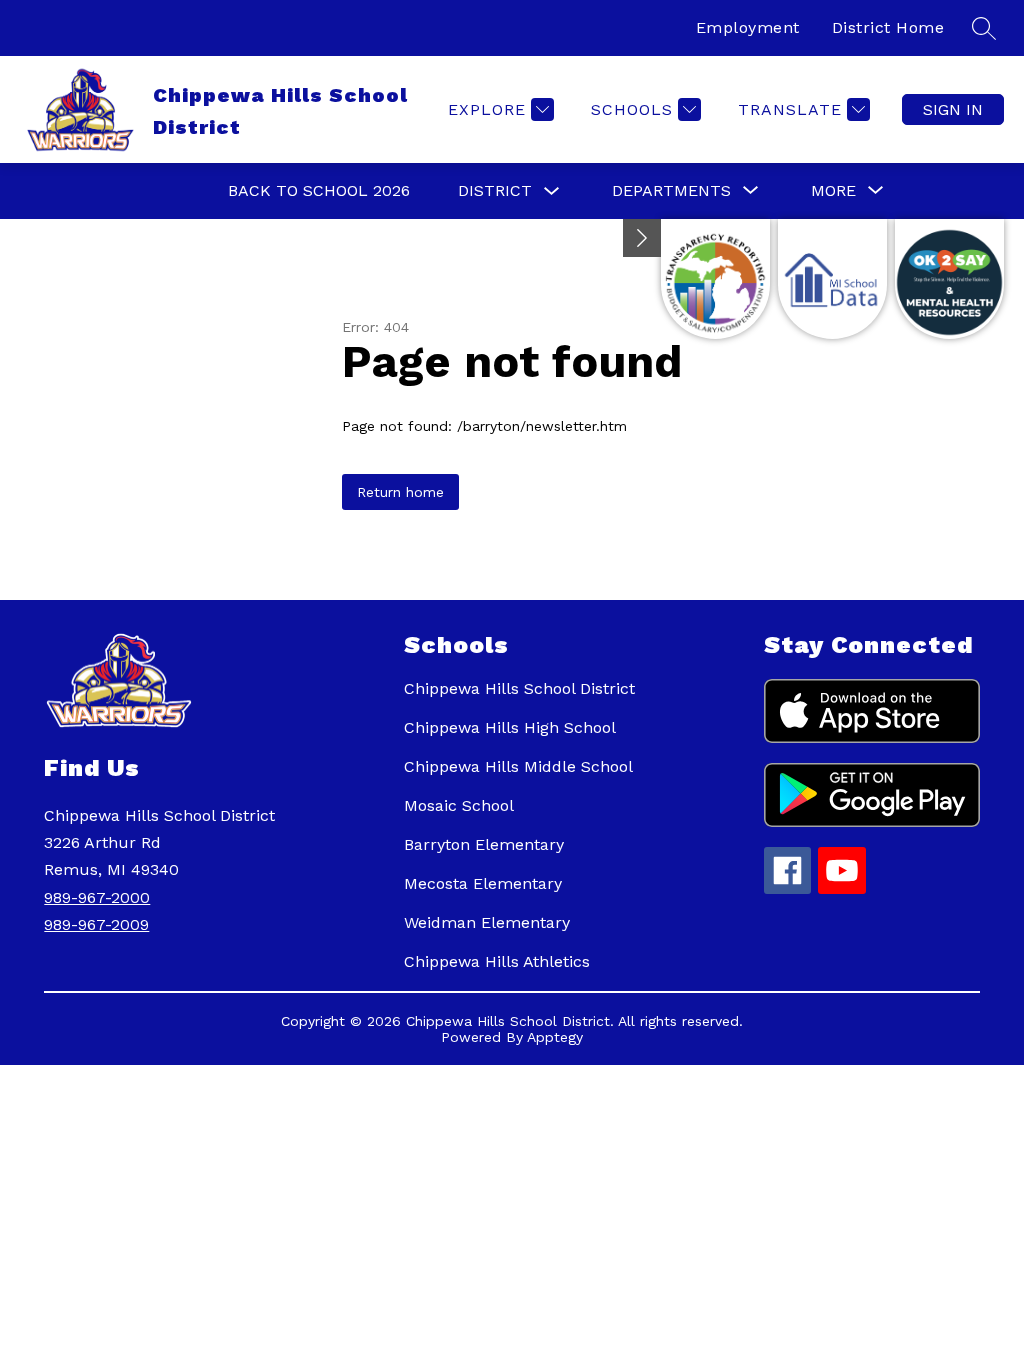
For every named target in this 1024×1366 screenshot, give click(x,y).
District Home (888, 27)
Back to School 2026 (319, 190)
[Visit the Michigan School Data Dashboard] (832, 279)
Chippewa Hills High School (510, 727)
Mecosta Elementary (483, 883)
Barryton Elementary (484, 844)
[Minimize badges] (642, 238)
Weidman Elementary (487, 922)
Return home (400, 492)
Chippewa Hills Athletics (497, 961)
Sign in (953, 109)
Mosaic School (459, 805)
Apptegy (555, 1037)
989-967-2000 (97, 897)
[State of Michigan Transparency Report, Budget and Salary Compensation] (715, 279)
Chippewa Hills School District (519, 688)
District (495, 190)
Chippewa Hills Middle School (518, 766)
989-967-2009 (96, 924)
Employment (748, 27)
